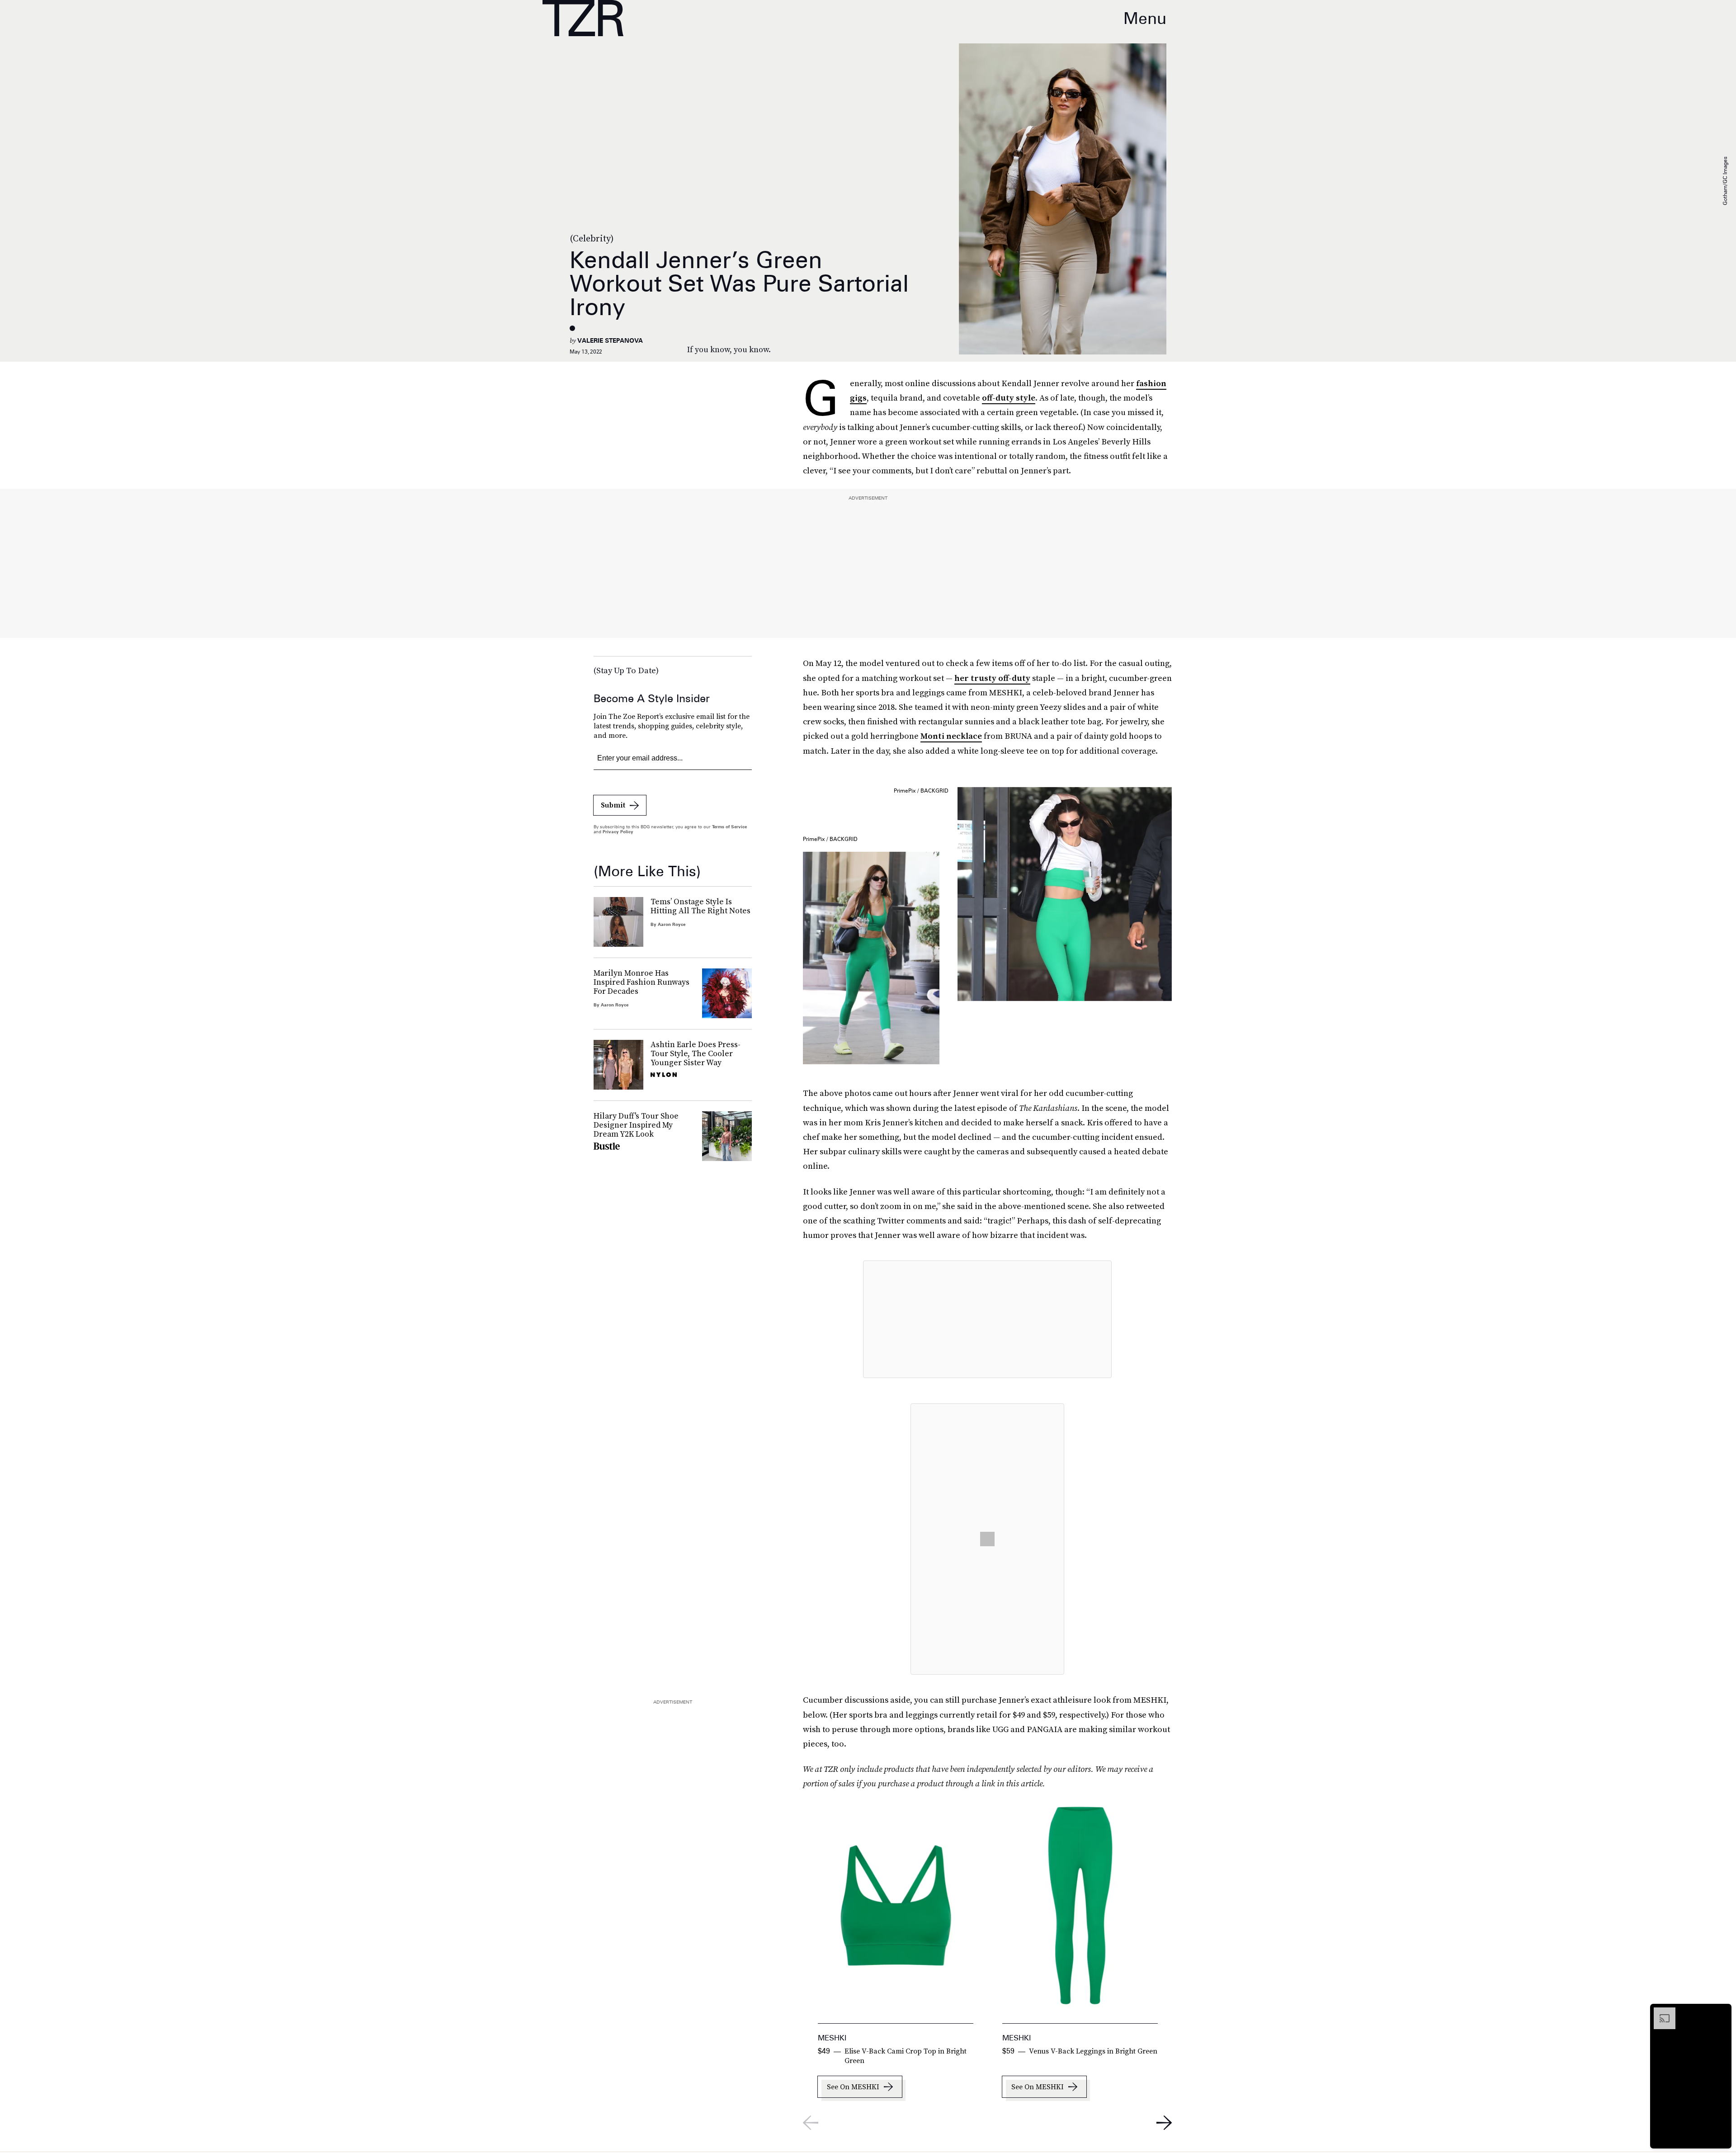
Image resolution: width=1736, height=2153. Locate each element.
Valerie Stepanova (610, 340)
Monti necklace (951, 736)
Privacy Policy (618, 831)
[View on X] (987, 1319)
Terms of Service (729, 826)
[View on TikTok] (987, 1539)
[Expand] (1660, 2012)
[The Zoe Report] (583, 18)
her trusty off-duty (992, 678)
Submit (613, 805)
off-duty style (1009, 398)
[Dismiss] (1722, 2012)
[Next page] (1164, 2123)
